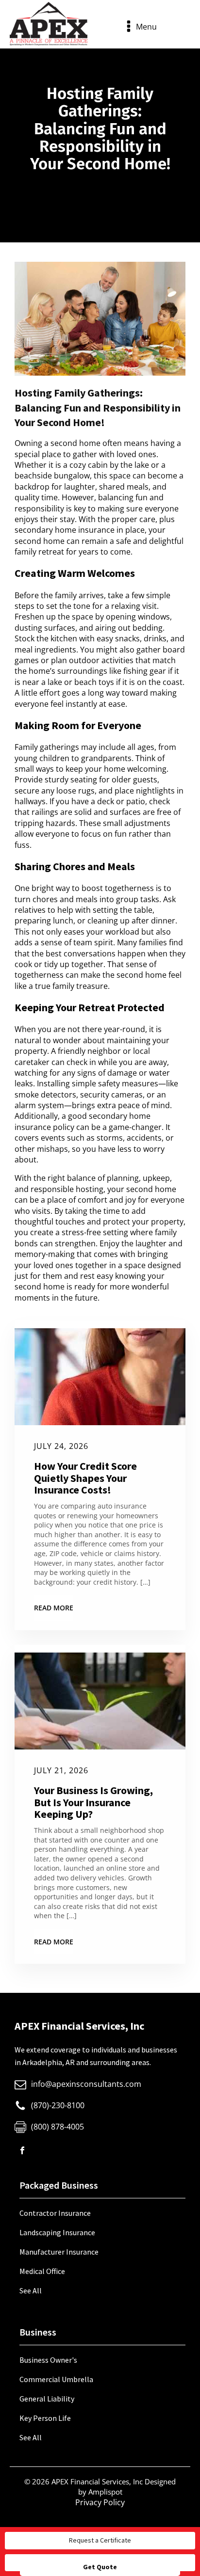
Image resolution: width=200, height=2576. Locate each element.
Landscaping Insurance (57, 2232)
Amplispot (105, 2492)
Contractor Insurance (55, 2213)
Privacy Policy (100, 2502)
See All (31, 2290)
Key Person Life (45, 2418)
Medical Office (42, 2271)
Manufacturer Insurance (59, 2252)
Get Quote (100, 2567)
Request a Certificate (100, 2540)
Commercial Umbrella (56, 2379)
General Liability (47, 2399)
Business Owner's (48, 2360)
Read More (54, 1608)
